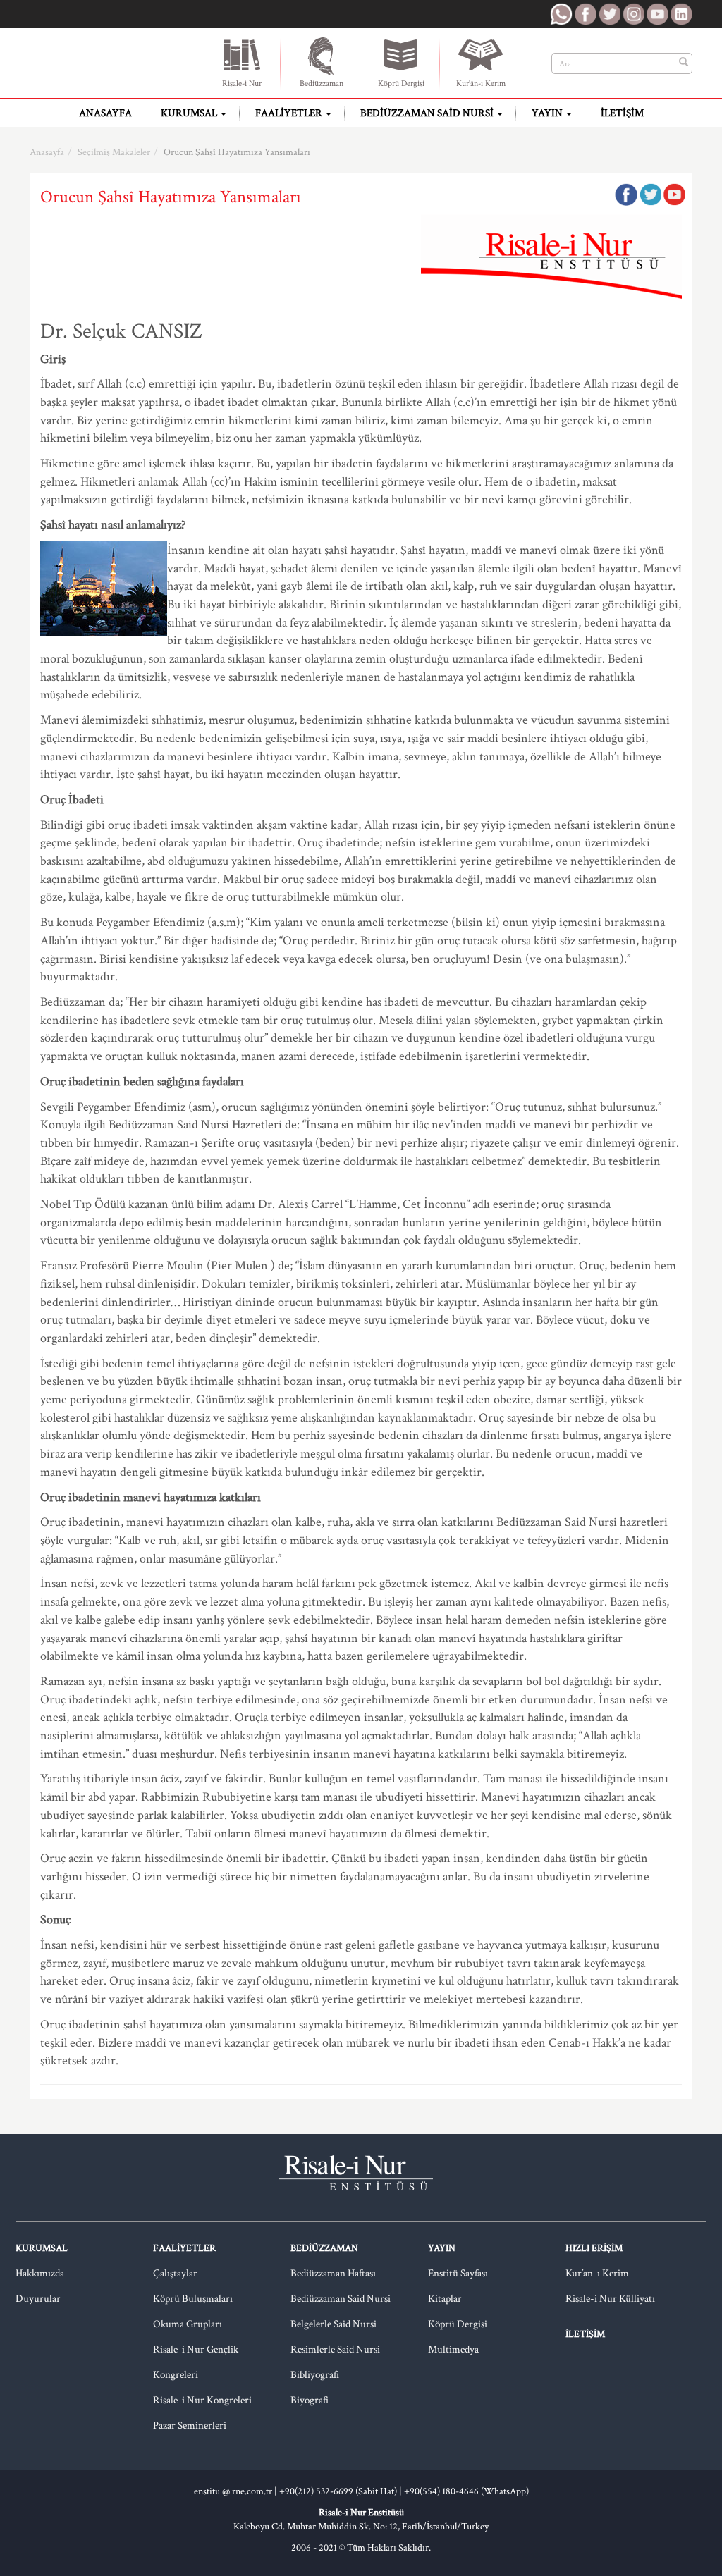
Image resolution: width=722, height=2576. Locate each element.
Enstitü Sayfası (458, 2273)
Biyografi (310, 2400)
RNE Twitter (609, 14)
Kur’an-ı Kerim (597, 2273)
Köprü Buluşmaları (193, 2299)
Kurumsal (190, 113)
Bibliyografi (315, 2375)
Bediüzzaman (322, 84)
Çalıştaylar (175, 2273)
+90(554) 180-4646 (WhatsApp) (466, 2491)
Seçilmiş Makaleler (114, 152)
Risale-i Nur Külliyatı (610, 2299)
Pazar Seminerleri (190, 2426)
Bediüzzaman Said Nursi (428, 113)
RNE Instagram (633, 14)
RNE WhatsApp (561, 14)
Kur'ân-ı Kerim (481, 84)
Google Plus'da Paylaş (674, 195)
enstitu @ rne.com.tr (233, 2491)
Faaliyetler (290, 113)
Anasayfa (105, 113)
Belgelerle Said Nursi (334, 2324)
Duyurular (38, 2299)
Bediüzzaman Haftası (333, 2273)
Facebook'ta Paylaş (626, 195)
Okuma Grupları (188, 2324)
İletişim (622, 113)
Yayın (548, 113)
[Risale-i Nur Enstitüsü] (118, 63)
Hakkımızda (40, 2273)
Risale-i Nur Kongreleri (202, 2400)
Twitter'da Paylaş (650, 195)
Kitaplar (445, 2299)
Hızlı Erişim (594, 2248)
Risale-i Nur (242, 84)
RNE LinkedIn (681, 14)
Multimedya (453, 2349)
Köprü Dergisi (401, 84)
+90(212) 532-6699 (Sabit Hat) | (342, 2491)
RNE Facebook (585, 14)
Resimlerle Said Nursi (335, 2349)
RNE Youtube (657, 14)
